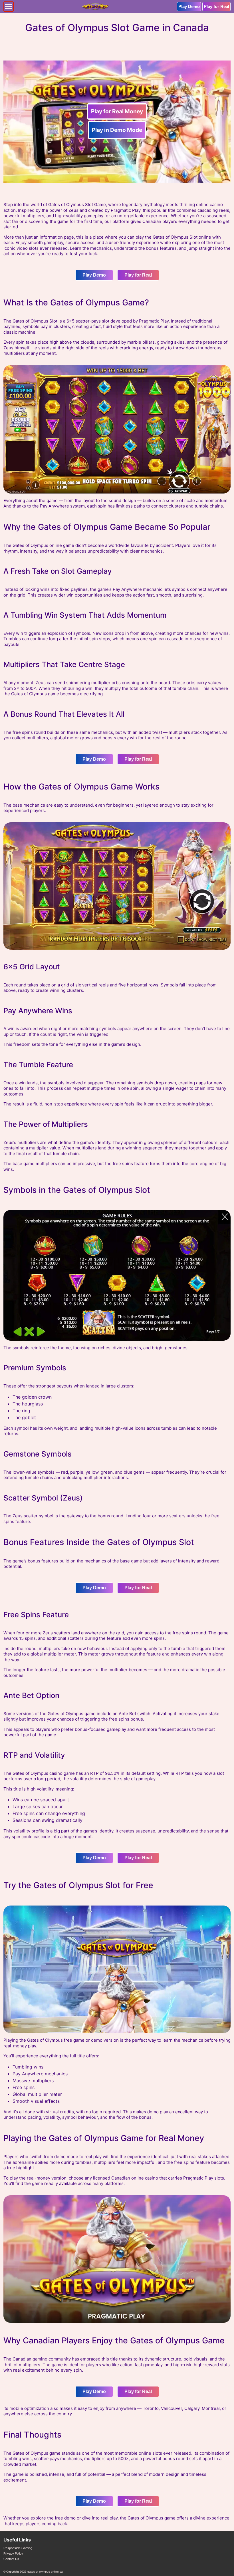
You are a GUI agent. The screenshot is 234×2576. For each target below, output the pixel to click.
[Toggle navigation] (9, 7)
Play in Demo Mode (117, 130)
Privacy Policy (13, 2553)
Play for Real (216, 6)
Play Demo (189, 6)
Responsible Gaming (18, 2548)
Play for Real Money (117, 111)
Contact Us (11, 2559)
